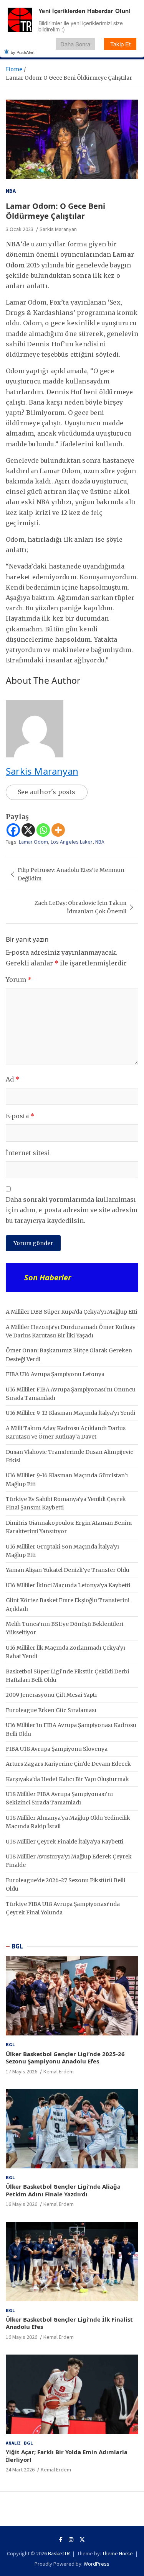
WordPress (97, 2564)
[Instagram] (71, 2540)
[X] (28, 830)
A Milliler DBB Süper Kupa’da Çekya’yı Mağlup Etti (71, 1312)
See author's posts (47, 792)
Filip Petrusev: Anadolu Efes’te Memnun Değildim (71, 874)
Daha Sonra (75, 44)
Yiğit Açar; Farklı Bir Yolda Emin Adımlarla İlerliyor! (67, 2456)
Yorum (19, 980)
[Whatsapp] (43, 830)
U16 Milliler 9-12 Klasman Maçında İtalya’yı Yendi (70, 1413)
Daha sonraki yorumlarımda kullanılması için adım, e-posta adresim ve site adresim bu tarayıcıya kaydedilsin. (72, 1210)
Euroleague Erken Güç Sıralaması (51, 1710)
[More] (58, 830)
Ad (12, 1079)
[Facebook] (13, 830)
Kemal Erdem (59, 2071)
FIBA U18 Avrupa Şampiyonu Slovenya (57, 1749)
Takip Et (120, 44)
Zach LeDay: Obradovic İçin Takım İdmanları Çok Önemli (80, 907)
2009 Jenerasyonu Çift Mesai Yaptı (51, 1695)
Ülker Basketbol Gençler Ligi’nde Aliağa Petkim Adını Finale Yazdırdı (63, 2190)
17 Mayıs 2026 (22, 2071)
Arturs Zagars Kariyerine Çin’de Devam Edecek (68, 1764)
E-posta (20, 1116)
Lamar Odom (33, 842)
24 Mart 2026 (20, 2469)
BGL (17, 1946)
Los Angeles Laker (72, 842)
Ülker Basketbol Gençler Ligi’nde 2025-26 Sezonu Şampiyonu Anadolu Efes (65, 2058)
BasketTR (59, 2553)
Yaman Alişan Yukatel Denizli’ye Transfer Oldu (68, 1570)
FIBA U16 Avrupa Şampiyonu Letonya (55, 1374)
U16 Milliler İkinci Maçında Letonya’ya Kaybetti (68, 1585)
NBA (11, 191)
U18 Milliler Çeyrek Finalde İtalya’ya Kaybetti (65, 1842)
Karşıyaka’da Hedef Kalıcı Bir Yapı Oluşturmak (67, 1779)
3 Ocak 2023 (20, 229)
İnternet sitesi (28, 1153)
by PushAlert (23, 52)
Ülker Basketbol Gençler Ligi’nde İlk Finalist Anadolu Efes (69, 2323)
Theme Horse (118, 2553)
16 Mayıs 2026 (22, 2204)
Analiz (13, 2443)
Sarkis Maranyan (58, 229)
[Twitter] (82, 2540)
